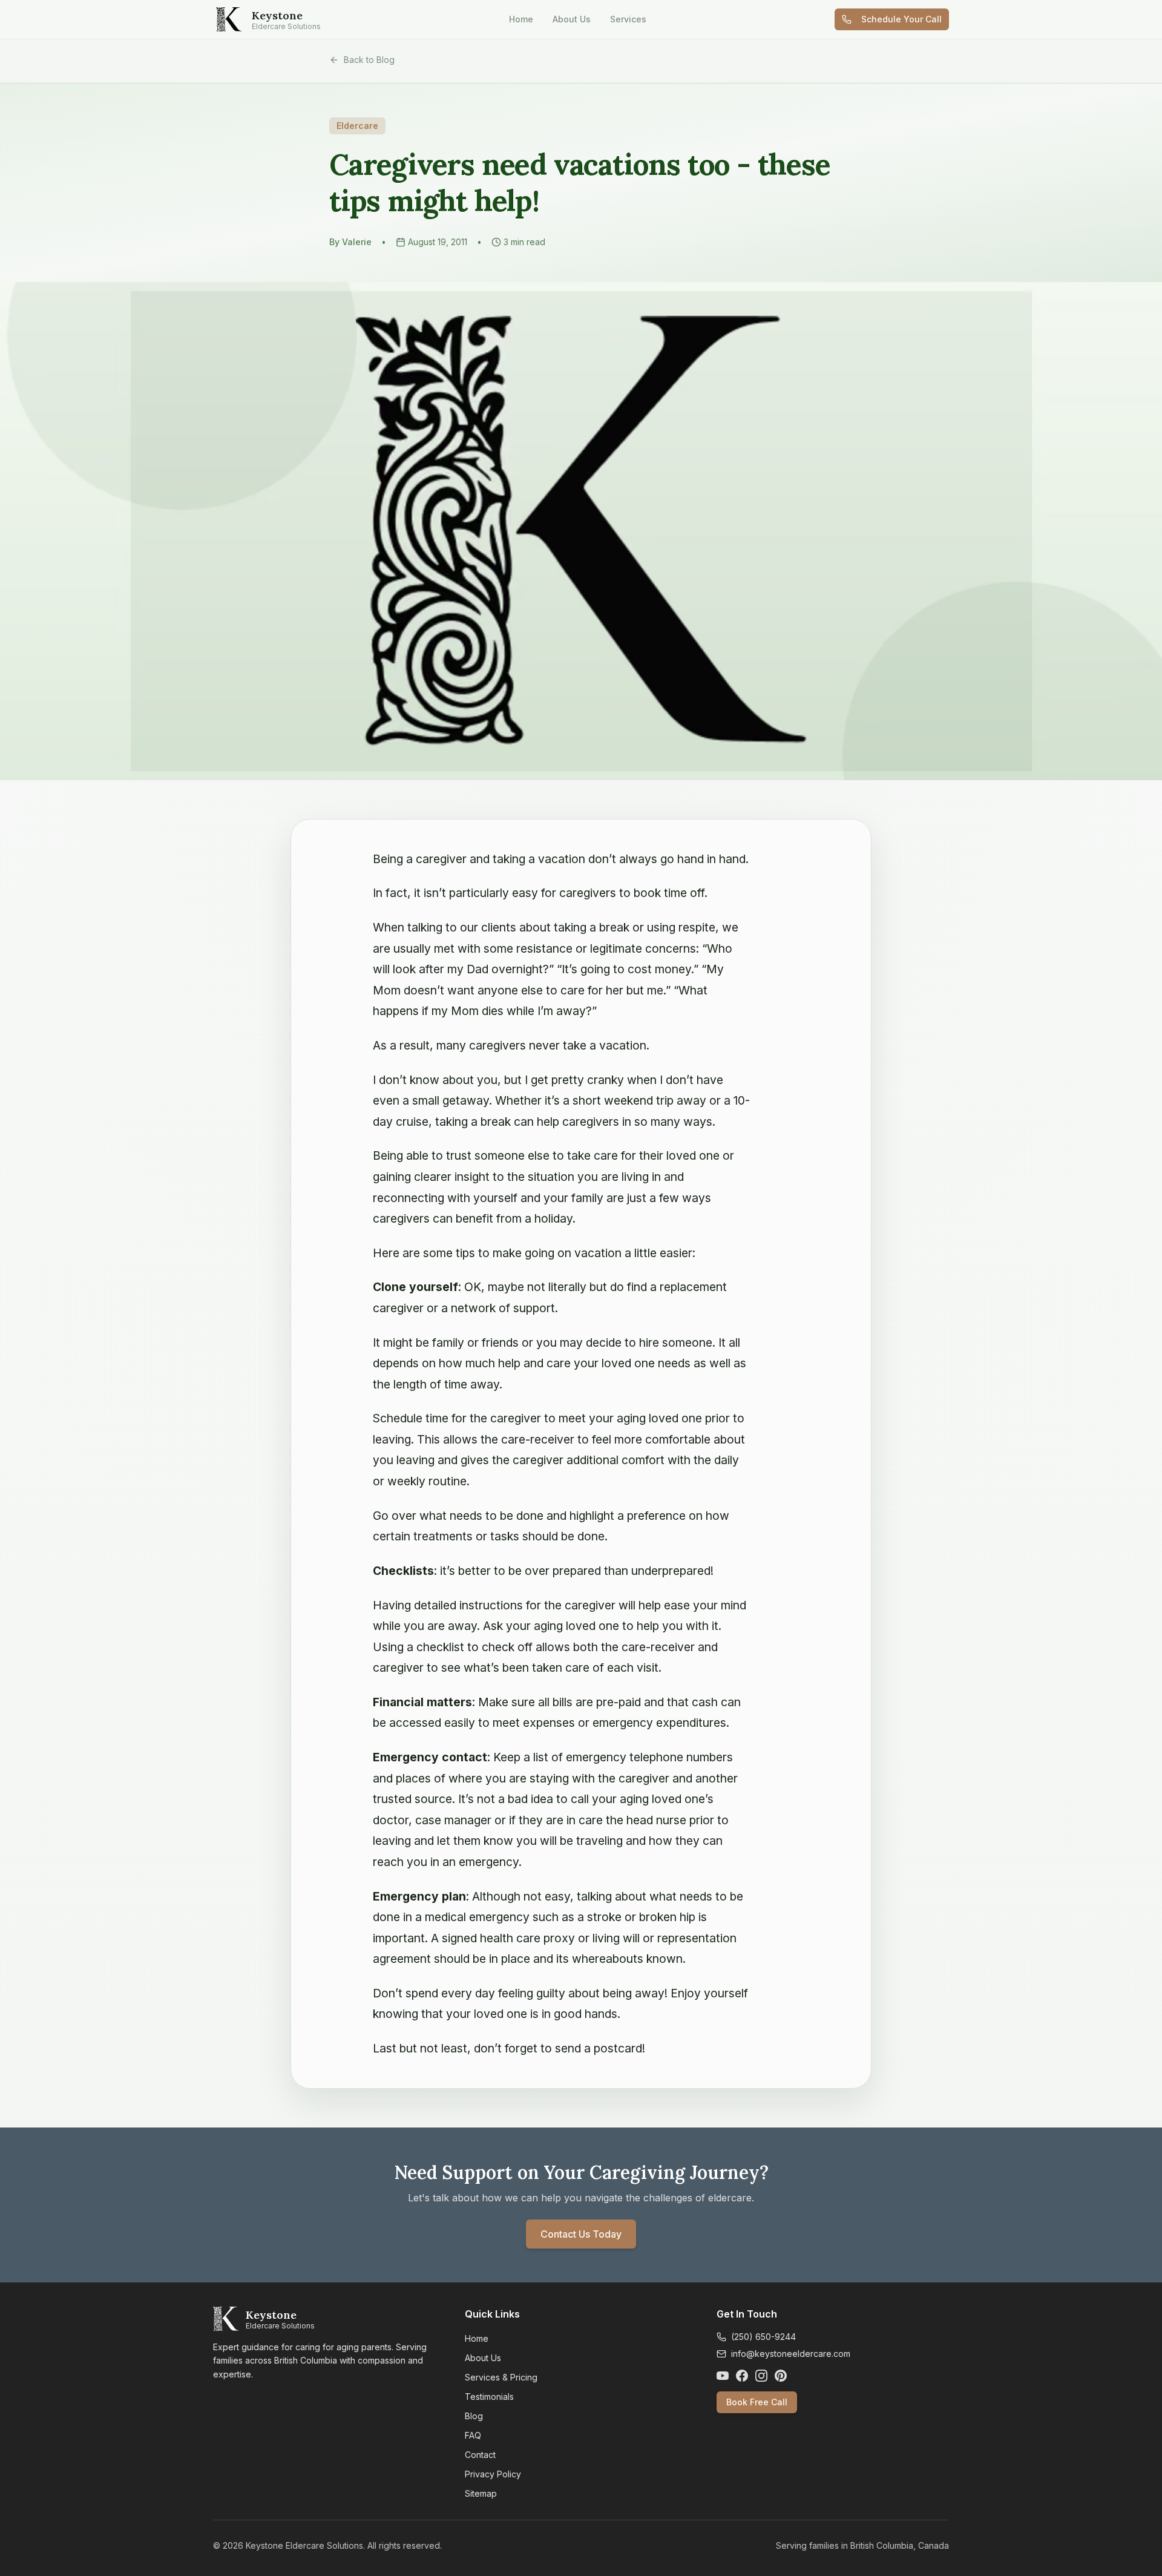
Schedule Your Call (901, 19)
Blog (474, 2416)
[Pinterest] (781, 2376)
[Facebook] (742, 2376)
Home (521, 19)
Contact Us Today (581, 2234)
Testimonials (489, 2397)
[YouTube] (723, 2376)
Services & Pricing (501, 2377)
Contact (480, 2455)
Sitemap (481, 2493)
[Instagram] (761, 2376)
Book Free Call (757, 2402)
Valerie (357, 242)
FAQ (473, 2435)
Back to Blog (369, 60)
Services (628, 19)
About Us (572, 19)
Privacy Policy (493, 2474)
